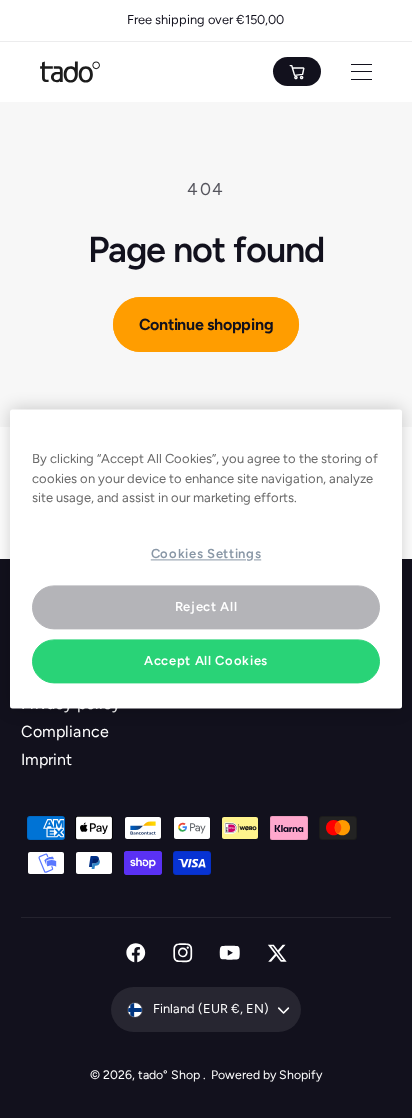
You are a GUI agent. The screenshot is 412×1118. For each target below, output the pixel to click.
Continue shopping (206, 324)
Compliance (64, 731)
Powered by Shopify (266, 1074)
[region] (205, 558)
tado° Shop (170, 1074)
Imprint (46, 759)
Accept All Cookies (206, 660)
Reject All (206, 606)
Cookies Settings (206, 553)
